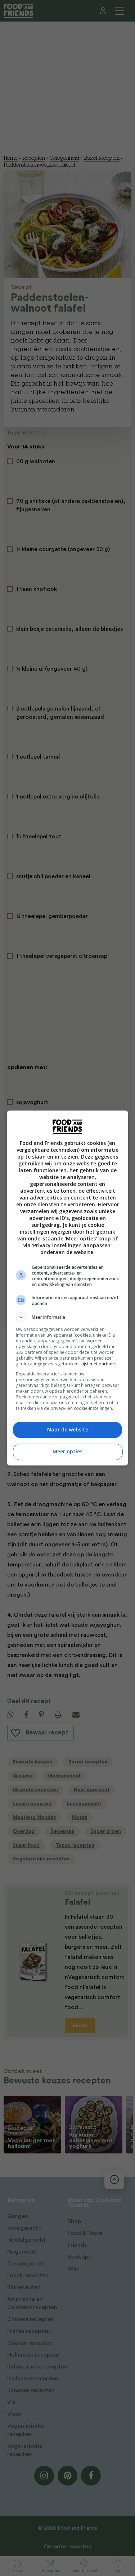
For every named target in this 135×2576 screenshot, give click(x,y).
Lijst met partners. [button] (99, 1364)
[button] (68, 1317)
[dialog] (68, 1288)
